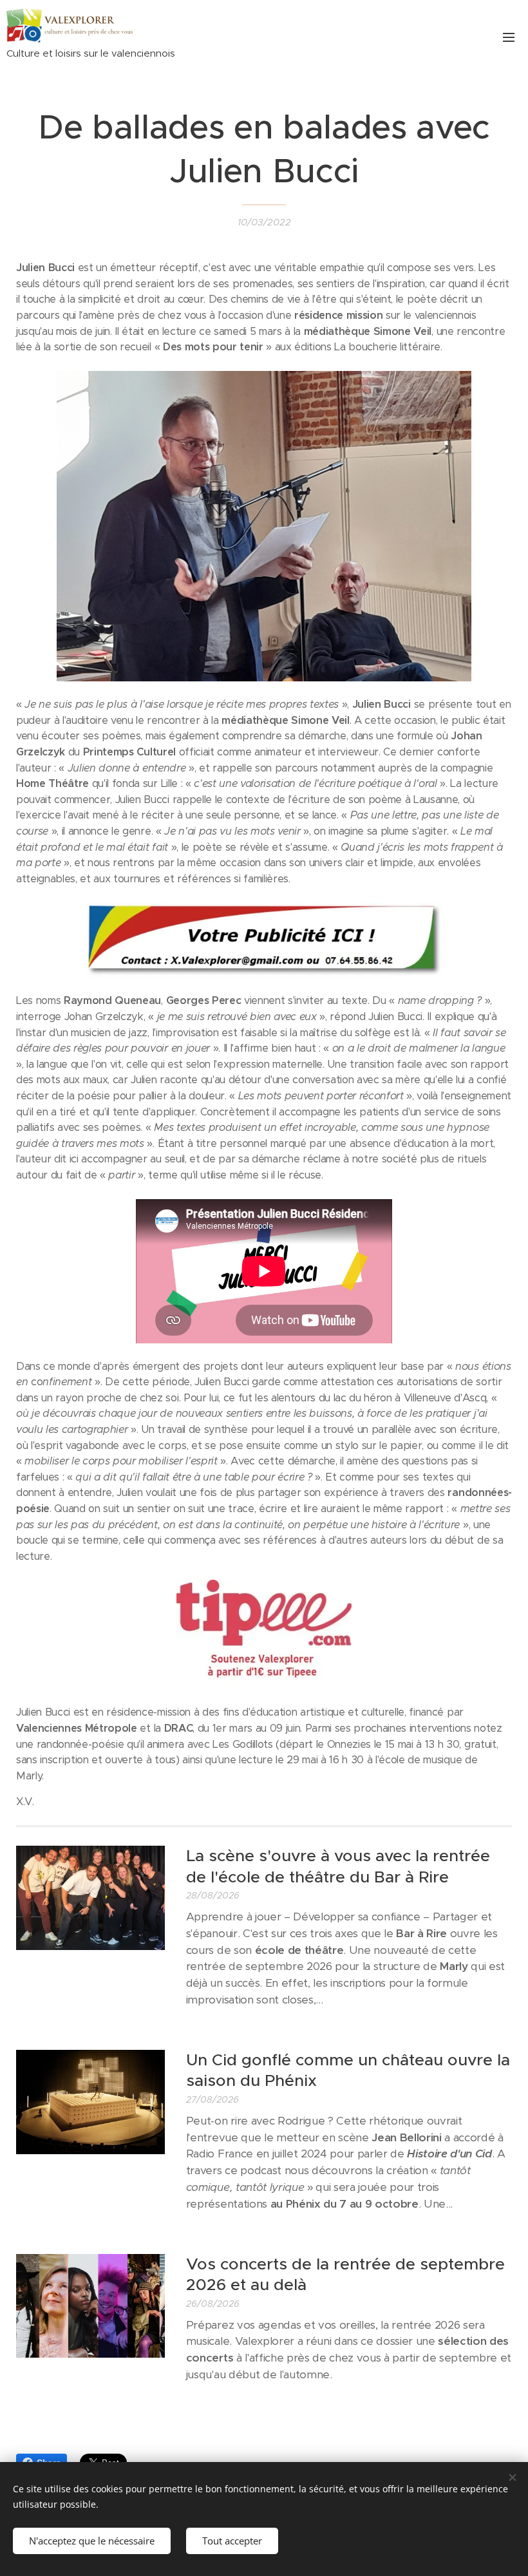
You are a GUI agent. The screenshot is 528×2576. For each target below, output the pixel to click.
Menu (509, 37)
